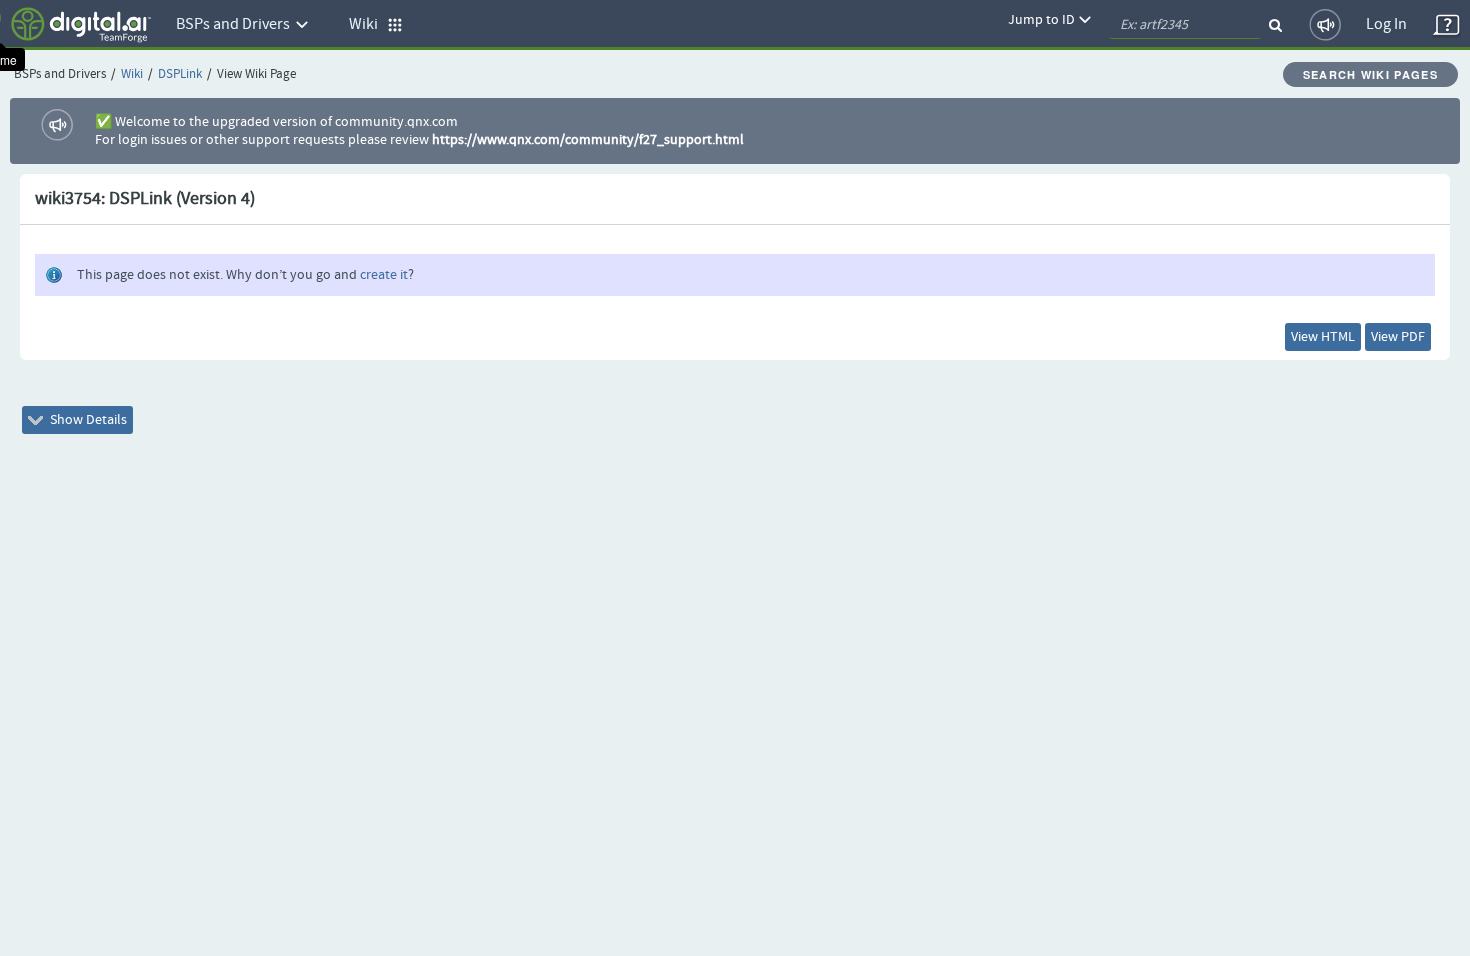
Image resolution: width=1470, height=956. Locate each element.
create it (384, 275)
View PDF (1398, 337)
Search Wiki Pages (1370, 74)
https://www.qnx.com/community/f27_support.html (588, 140)
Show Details (87, 420)
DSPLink (180, 74)
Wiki (132, 74)
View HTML (1323, 337)
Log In (1386, 24)
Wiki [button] (368, 24)
